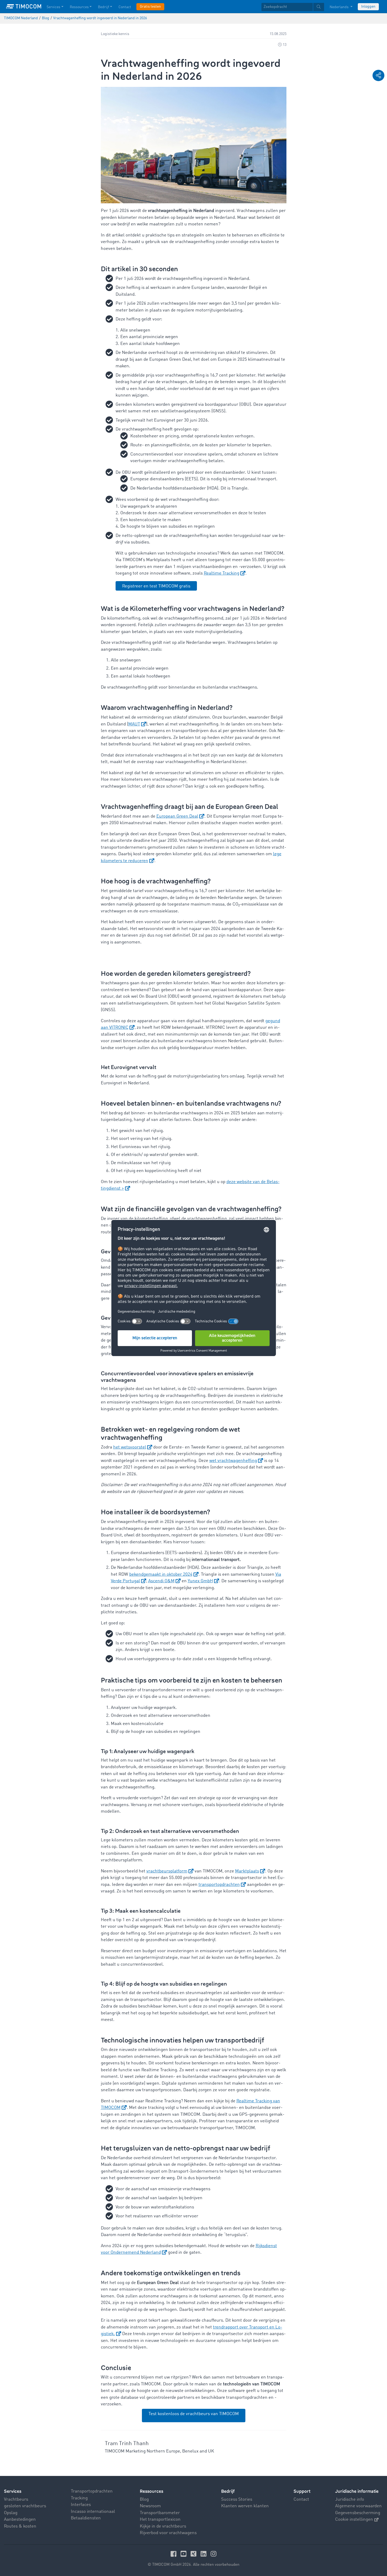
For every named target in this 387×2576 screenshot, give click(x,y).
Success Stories (237, 2500)
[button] (378, 75)
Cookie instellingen (354, 2520)
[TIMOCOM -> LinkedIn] (204, 2554)
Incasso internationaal (93, 2512)
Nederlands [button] (339, 7)
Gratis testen (150, 7)
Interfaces (81, 2505)
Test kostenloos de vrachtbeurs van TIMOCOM (194, 2414)
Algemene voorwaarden (358, 2506)
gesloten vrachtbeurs (25, 2506)
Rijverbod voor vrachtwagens (168, 2533)
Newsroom (150, 2506)
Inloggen (368, 7)
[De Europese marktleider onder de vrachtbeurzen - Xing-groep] (194, 2554)
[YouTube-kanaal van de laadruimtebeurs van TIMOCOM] (184, 2554)
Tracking (79, 2498)
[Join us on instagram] (214, 2554)
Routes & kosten (20, 2526)
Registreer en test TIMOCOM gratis (156, 586)
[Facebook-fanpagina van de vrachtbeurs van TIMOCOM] (174, 2554)
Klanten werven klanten (245, 2506)
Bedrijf (103, 7)
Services (53, 7)
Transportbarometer (160, 2513)
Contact (125, 7)
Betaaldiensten (86, 2518)
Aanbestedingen (20, 2520)
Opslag (11, 2513)
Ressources (79, 7)
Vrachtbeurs (16, 2500)
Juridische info (350, 2500)
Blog (144, 2500)
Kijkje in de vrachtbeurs (163, 2526)
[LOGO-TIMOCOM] (24, 7)
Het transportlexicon (160, 2520)
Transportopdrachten (92, 2491)
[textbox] (293, 7)
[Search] (319, 7)
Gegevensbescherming (358, 2513)
